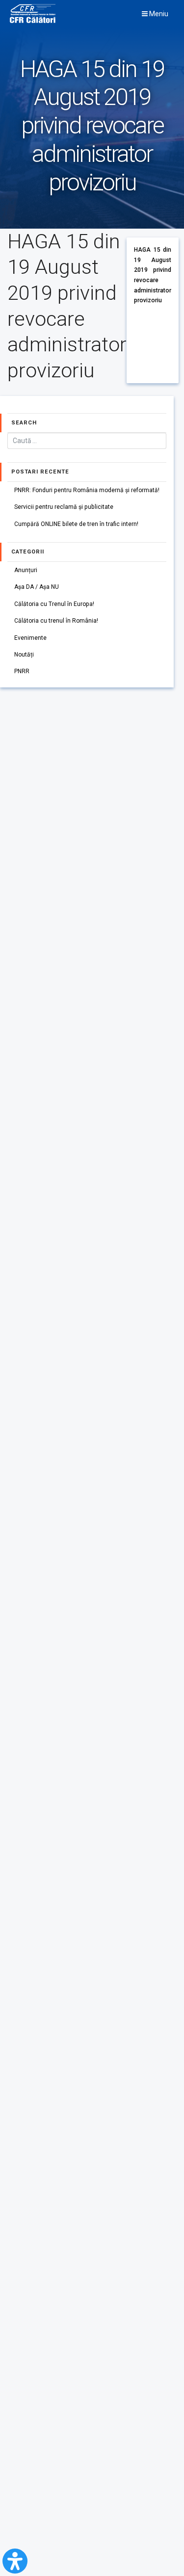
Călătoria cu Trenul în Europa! (54, 604)
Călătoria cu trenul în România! (56, 621)
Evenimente (30, 638)
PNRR (22, 671)
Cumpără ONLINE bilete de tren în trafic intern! (76, 524)
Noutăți (24, 655)
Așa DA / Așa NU (37, 587)
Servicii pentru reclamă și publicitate (64, 507)
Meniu (158, 14)
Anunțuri (26, 570)
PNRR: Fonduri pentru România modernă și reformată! (87, 490)
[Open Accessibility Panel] (15, 2561)
